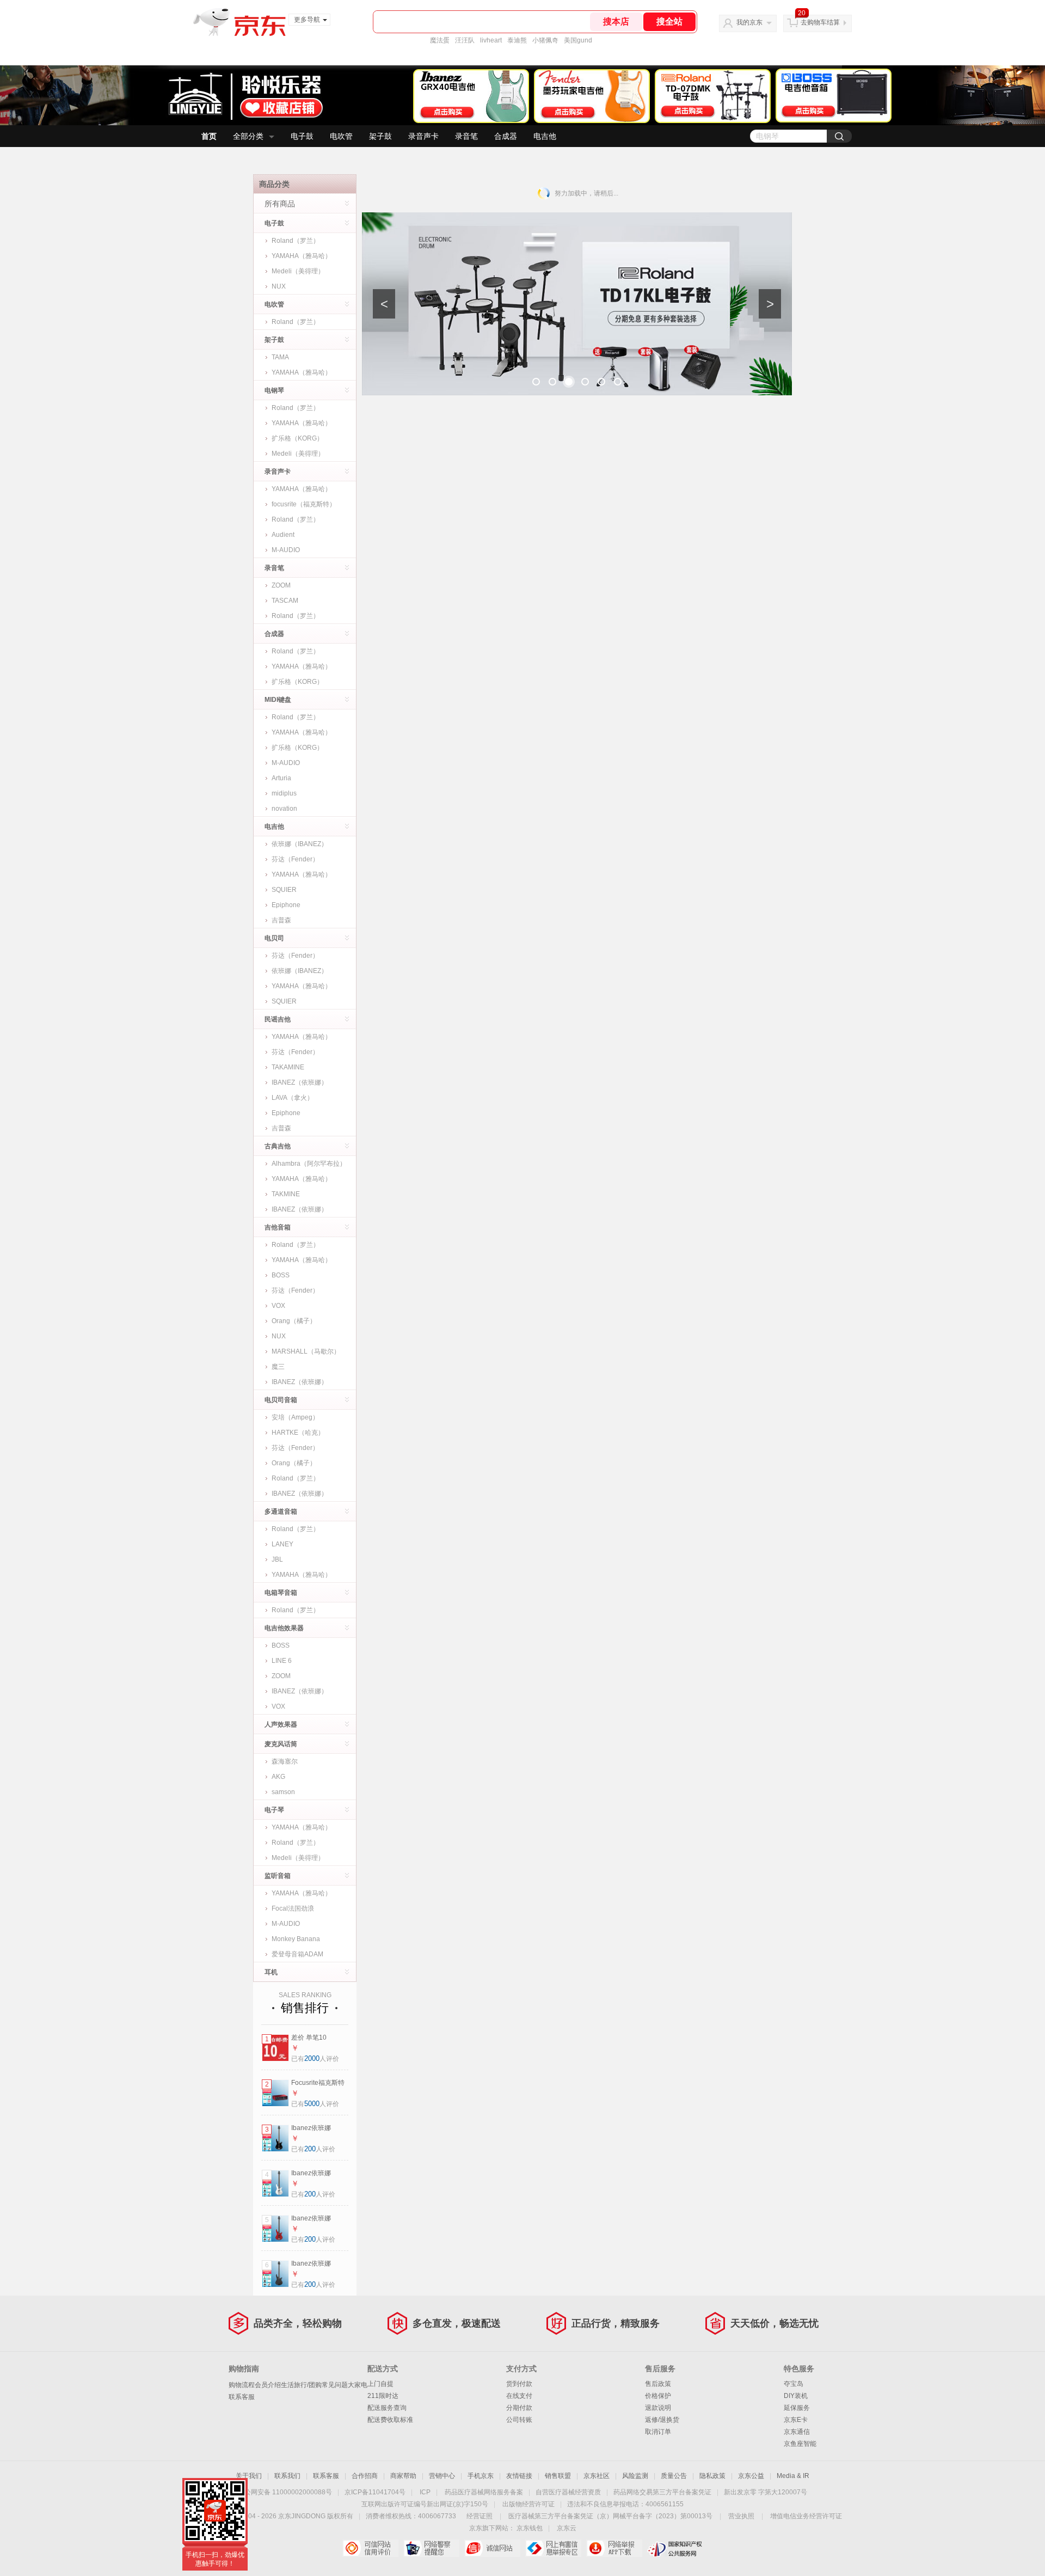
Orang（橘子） (294, 1321)
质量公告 (674, 2476)
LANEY (282, 1544)
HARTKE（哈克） (298, 1433)
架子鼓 (380, 136)
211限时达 (383, 2396)
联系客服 (242, 2397)
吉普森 (281, 920)
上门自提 (380, 2384)
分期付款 (519, 2408)
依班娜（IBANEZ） (300, 844)
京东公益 (751, 2476)
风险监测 (635, 2476)
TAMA (280, 357)
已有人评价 (315, 2059)
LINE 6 (282, 1661)
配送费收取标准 (390, 2420)
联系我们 (287, 2476)
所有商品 (280, 204)
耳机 (271, 1972)
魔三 (278, 1367)
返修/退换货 (662, 2420)
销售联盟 (558, 2476)
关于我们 (249, 2476)
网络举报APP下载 (614, 2548)
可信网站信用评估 (370, 2548)
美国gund (578, 40)
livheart (491, 40)
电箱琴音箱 (281, 1593)
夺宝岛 (794, 2384)
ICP (425, 2492)
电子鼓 (302, 136)
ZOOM (281, 585)
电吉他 (545, 136)
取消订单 (658, 2432)
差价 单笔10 (309, 2037)
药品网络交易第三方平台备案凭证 (662, 2492)
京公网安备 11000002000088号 (285, 2492)
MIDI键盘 (278, 700)
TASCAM (285, 601)
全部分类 (248, 136)
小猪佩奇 (545, 40)
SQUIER (284, 890)
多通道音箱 (281, 1512)
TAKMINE (286, 1194)
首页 (209, 136)
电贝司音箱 (281, 1400)
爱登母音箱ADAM (297, 1954)
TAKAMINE (288, 1067)
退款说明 (658, 2408)
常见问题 (335, 2385)
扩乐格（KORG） (297, 438)
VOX (278, 1306)
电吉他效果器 (284, 1628)
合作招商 (365, 2476)
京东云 (567, 2528)
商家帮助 (403, 2476)
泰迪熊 (517, 40)
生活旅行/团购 (301, 2385)
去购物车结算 (820, 22)
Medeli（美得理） (298, 271)
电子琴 (274, 1810)
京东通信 (797, 2432)
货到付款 (519, 2384)
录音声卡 (423, 136)
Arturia (281, 778)
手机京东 (481, 2476)
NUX (279, 286)
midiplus (284, 793)
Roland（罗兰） (296, 241)
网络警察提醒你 (431, 2548)
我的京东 (749, 22)
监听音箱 (278, 1876)
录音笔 (466, 136)
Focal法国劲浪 (293, 1908)
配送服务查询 (387, 2408)
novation (284, 809)
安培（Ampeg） (295, 1417)
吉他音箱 (278, 1227)
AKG (278, 1777)
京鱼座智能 (800, 2444)
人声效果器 (281, 1724)
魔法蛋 (440, 40)
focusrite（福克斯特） (304, 504)
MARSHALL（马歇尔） (306, 1351)
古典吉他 (278, 1146)
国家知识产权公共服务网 (675, 2548)
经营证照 (480, 2516)
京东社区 (597, 2476)
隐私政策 (712, 2476)
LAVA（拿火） (293, 1098)
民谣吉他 (278, 1019)
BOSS (281, 1275)
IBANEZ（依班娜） (300, 1082)
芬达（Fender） (295, 859)
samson (283, 1792)
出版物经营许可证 (528, 2504)
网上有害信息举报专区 (553, 2548)
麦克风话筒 (281, 1744)
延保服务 (797, 2408)
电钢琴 (274, 390)
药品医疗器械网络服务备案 (484, 2492)
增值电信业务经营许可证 (806, 2516)
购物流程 (242, 2385)
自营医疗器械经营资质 (568, 2492)
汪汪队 (465, 40)
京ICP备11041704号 (375, 2492)
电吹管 (341, 136)
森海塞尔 (285, 1761)
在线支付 (519, 2396)
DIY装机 (796, 2396)
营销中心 (442, 2476)
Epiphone (286, 905)
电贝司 (274, 938)
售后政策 (658, 2384)
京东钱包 (530, 2528)
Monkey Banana (296, 1939)
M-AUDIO (286, 550)
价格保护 (658, 2396)
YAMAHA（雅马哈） (302, 256)
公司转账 (519, 2420)
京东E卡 (796, 2420)
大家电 (358, 2385)
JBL (277, 1559)
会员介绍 (268, 2385)
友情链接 (519, 2476)
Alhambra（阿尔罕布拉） (309, 1164)
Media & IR (793, 2476)
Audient (283, 535)
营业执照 (741, 2516)
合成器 (506, 136)
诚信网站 (492, 2548)
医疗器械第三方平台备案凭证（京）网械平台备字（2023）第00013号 (610, 2516)
